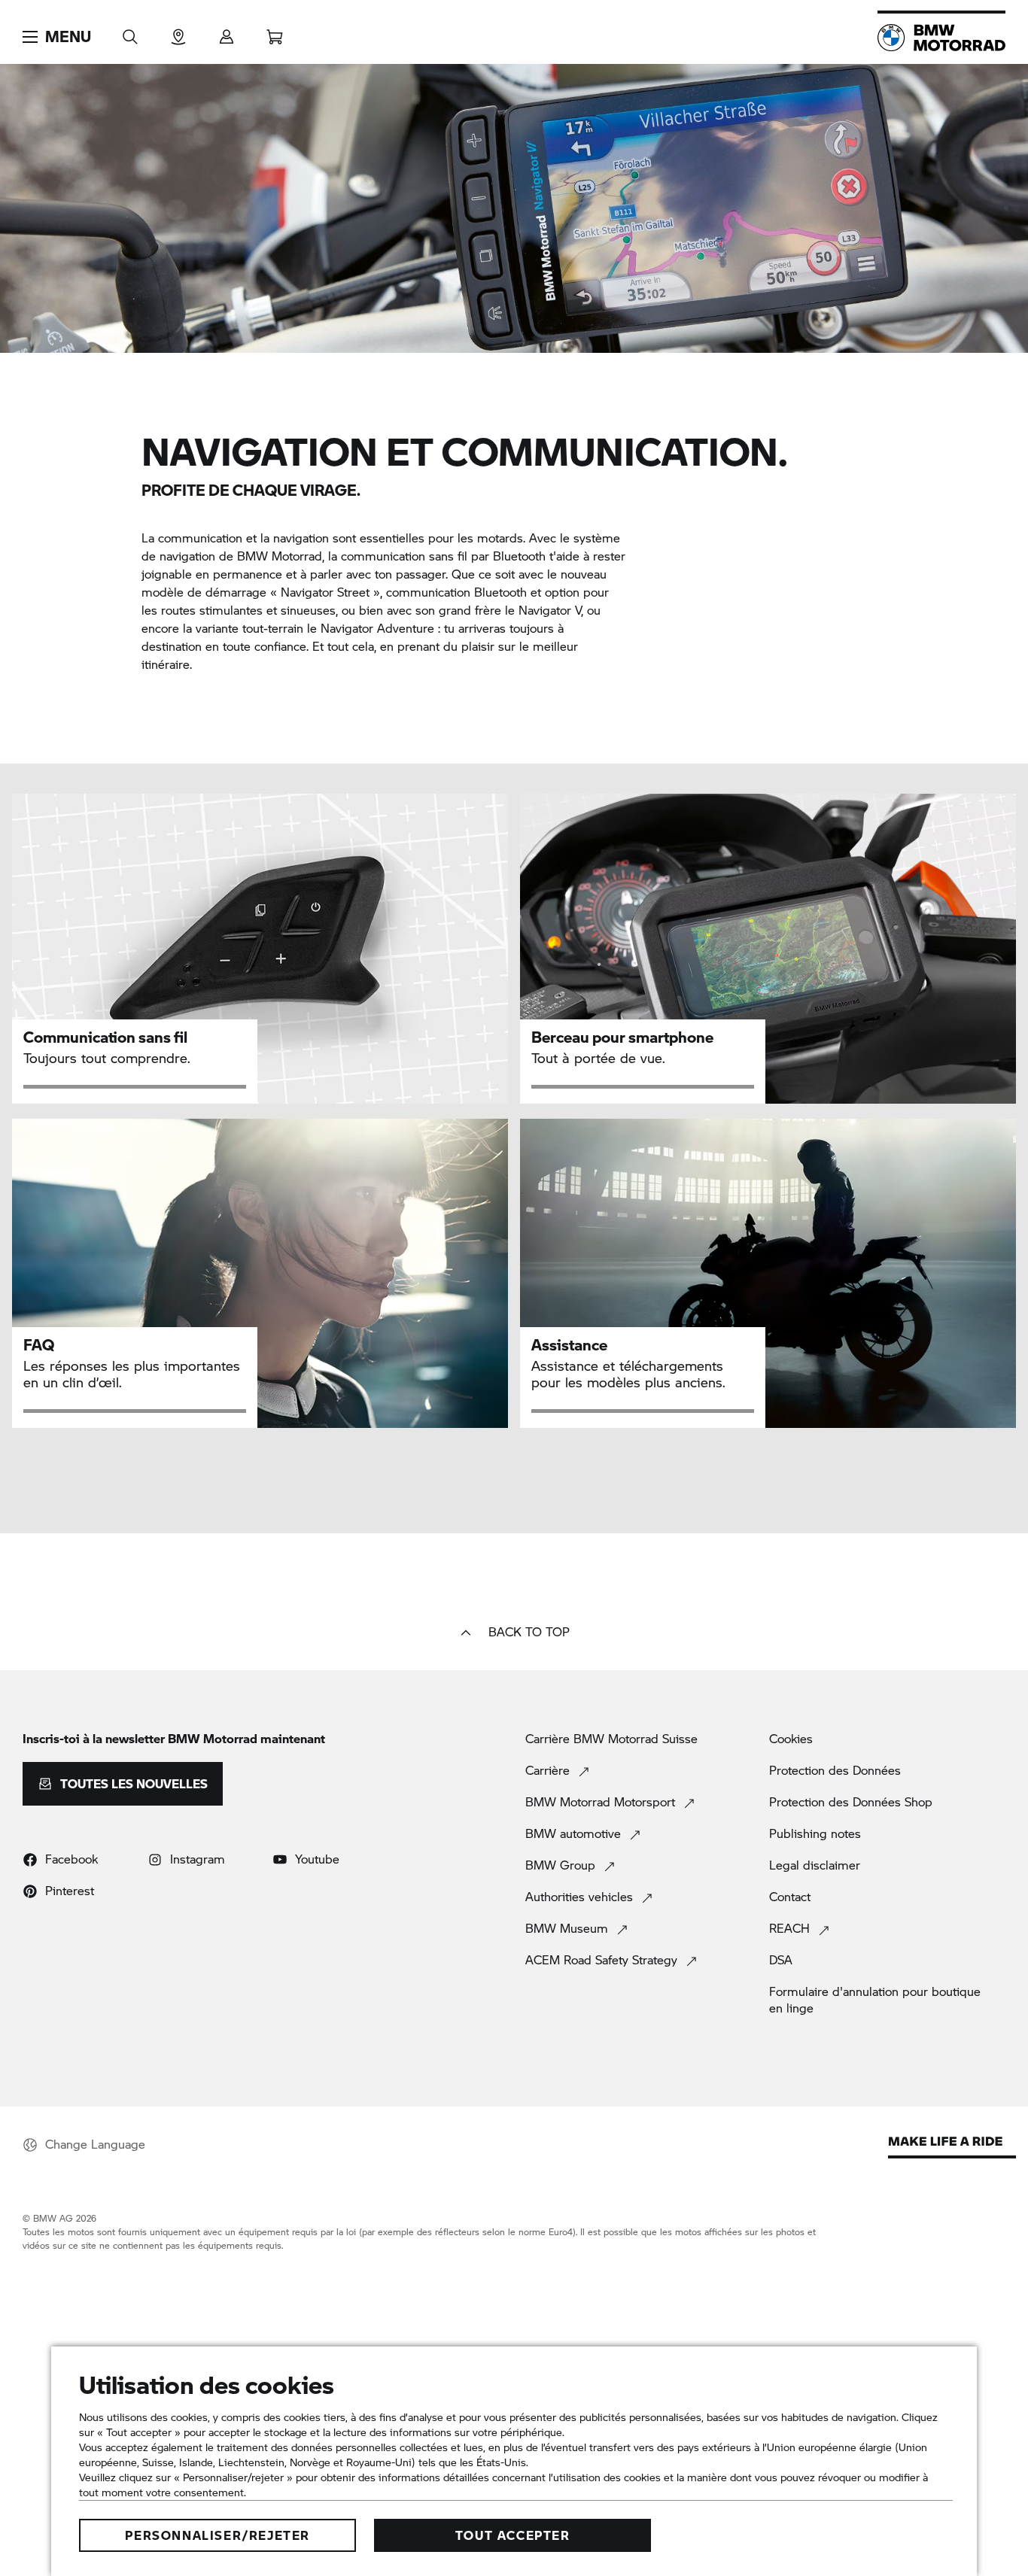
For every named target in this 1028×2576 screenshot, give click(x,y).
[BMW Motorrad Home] (941, 38)
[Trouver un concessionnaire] (178, 32)
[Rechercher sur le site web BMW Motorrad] (130, 32)
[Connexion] (227, 32)
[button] (57, 37)
